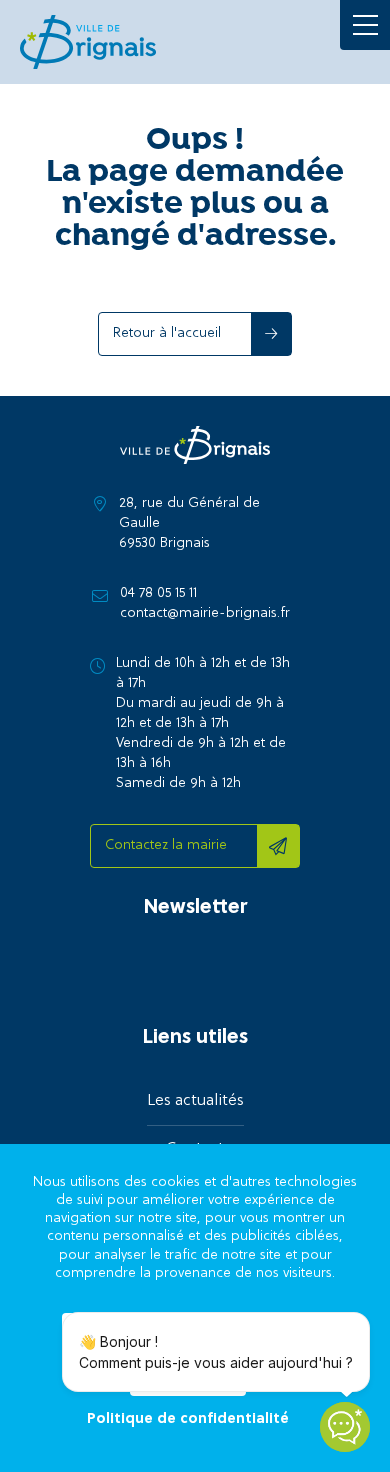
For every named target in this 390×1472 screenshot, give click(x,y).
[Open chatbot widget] (345, 1427)
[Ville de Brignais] (88, 42)
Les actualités (195, 1101)
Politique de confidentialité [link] (188, 1420)
